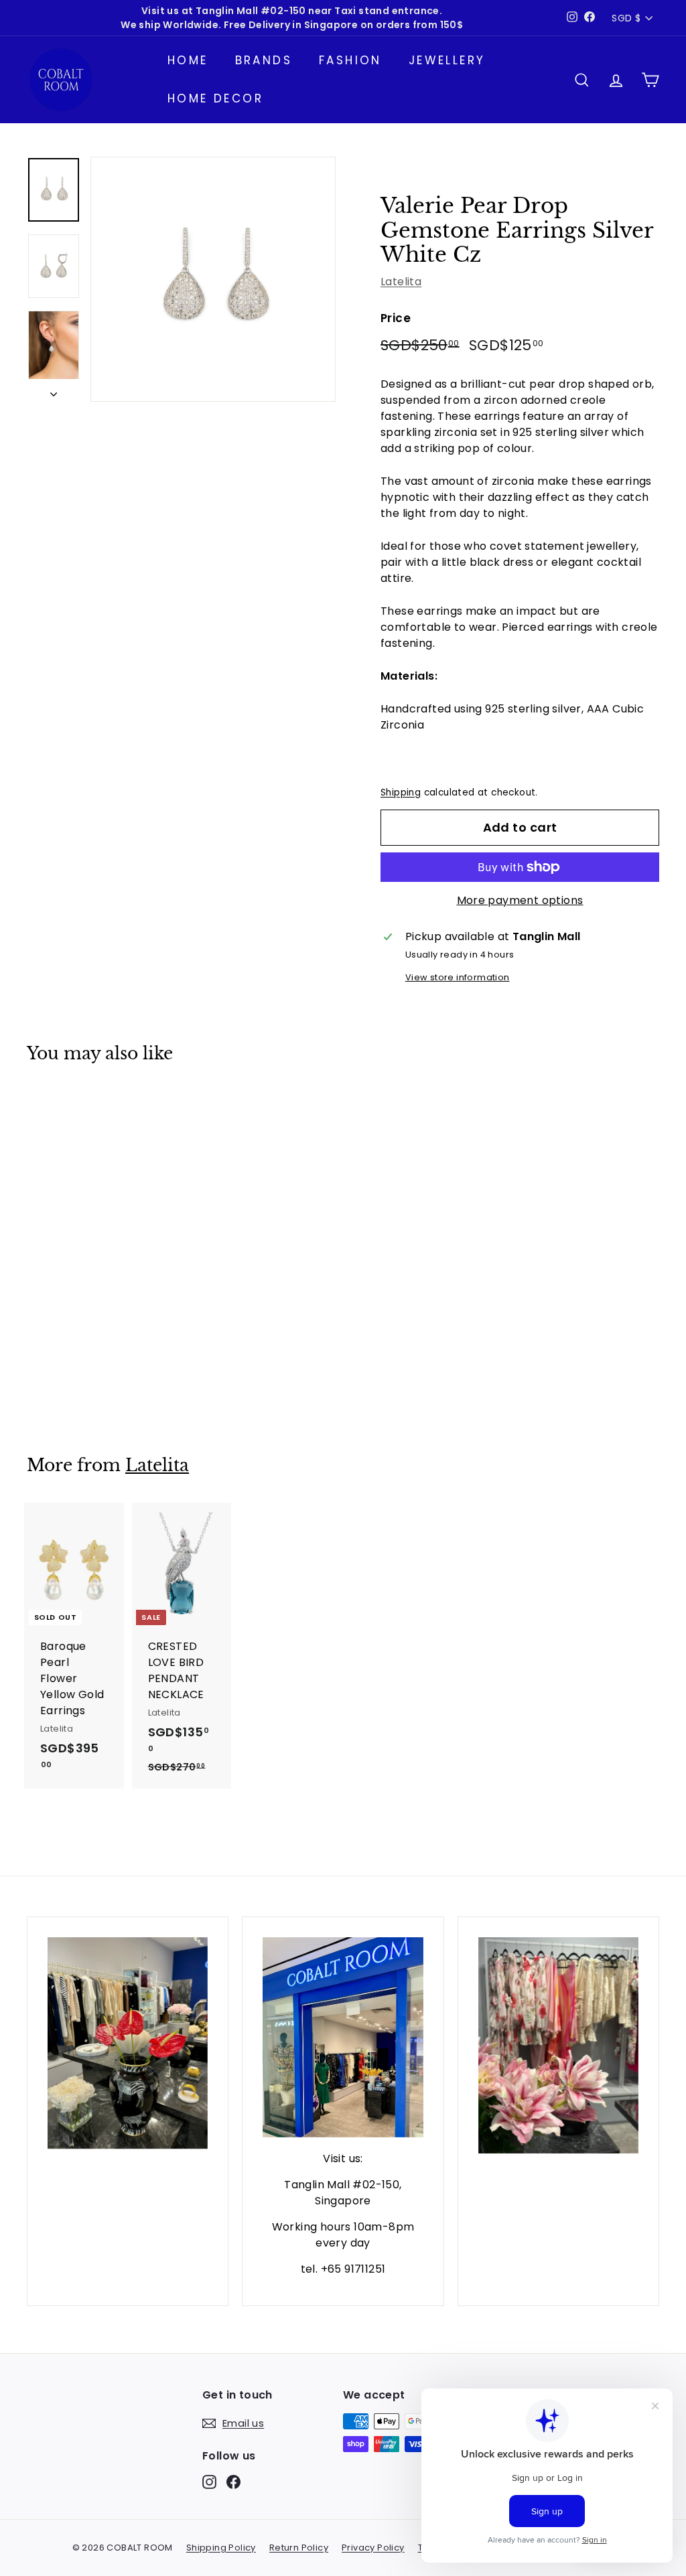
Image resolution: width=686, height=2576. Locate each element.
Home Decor (215, 98)
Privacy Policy (373, 2548)
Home (188, 60)
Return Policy (299, 2548)
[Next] (54, 390)
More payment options (520, 900)
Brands (264, 60)
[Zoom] (213, 279)
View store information (458, 977)
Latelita (401, 282)
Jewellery (447, 60)
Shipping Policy (221, 2548)
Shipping (401, 792)
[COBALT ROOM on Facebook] (233, 2482)
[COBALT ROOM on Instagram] (209, 2482)
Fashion (350, 60)
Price (396, 318)
